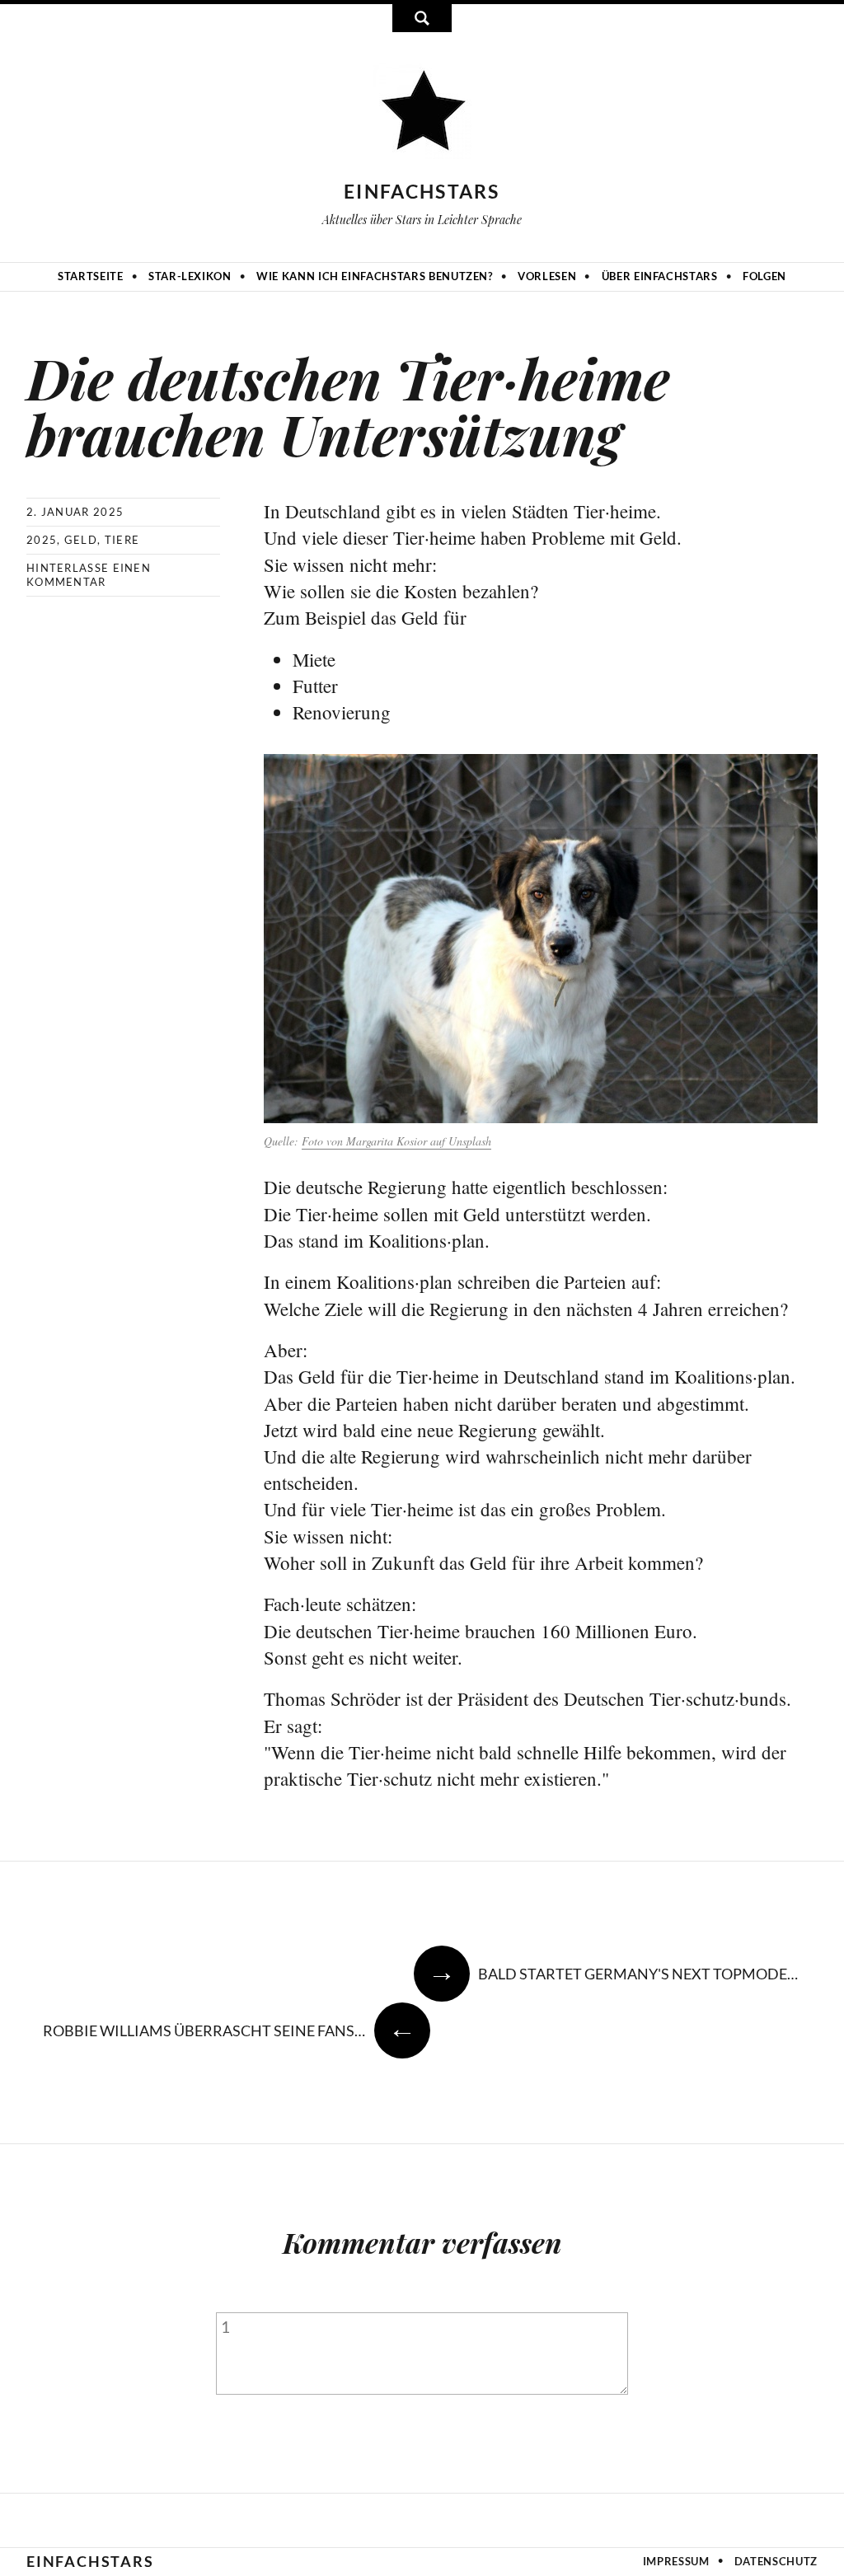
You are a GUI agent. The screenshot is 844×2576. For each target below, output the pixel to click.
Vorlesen (547, 276)
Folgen (764, 276)
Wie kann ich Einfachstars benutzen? (375, 276)
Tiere (122, 540)
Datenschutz (776, 2561)
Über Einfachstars (660, 276)
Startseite (91, 276)
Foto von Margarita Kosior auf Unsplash (396, 1141)
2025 (42, 540)
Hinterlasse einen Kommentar (89, 575)
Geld (81, 540)
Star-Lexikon (190, 276)
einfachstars (422, 191)
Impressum (676, 2561)
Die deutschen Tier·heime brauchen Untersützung (348, 405)
